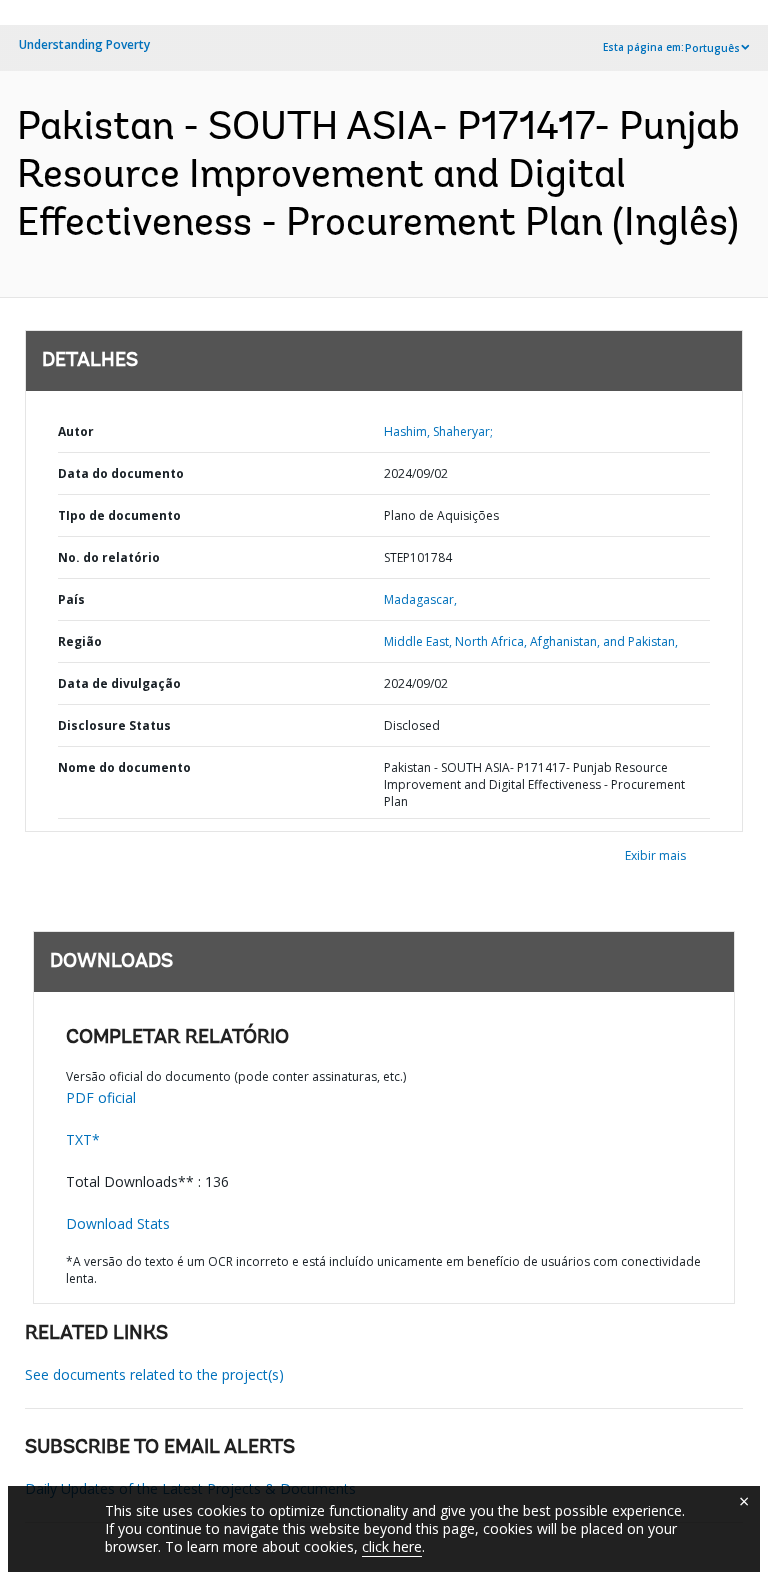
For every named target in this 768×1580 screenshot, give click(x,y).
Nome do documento (124, 767)
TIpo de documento (119, 515)
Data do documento (121, 473)
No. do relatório (109, 557)
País (71, 599)
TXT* (83, 1139)
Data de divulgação (119, 683)
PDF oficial (101, 1097)
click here (392, 1546)
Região (80, 641)
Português (712, 48)
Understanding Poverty (84, 44)
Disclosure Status (114, 725)
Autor (76, 431)
